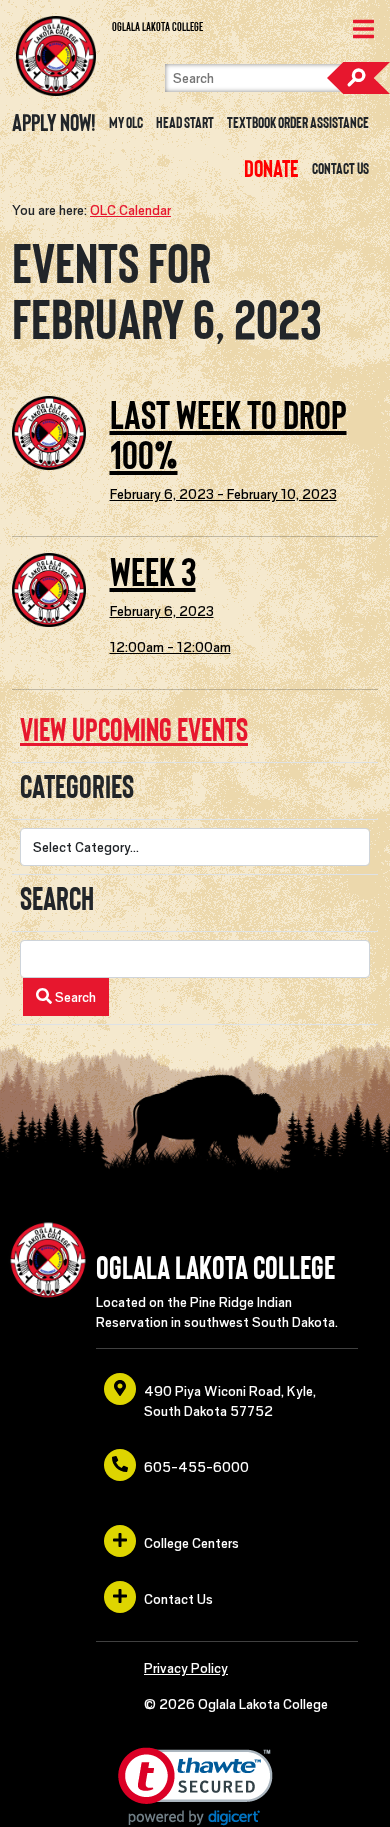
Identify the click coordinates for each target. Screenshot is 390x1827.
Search (358, 78)
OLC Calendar (130, 210)
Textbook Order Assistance (298, 123)
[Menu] (363, 31)
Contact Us (340, 169)
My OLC (126, 123)
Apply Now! (54, 123)
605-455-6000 (196, 1467)
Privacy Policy (186, 1668)
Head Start (185, 123)
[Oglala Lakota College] (56, 56)
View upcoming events (134, 730)
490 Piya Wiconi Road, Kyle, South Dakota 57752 (230, 1401)
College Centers (191, 1543)
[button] (195, 1786)
